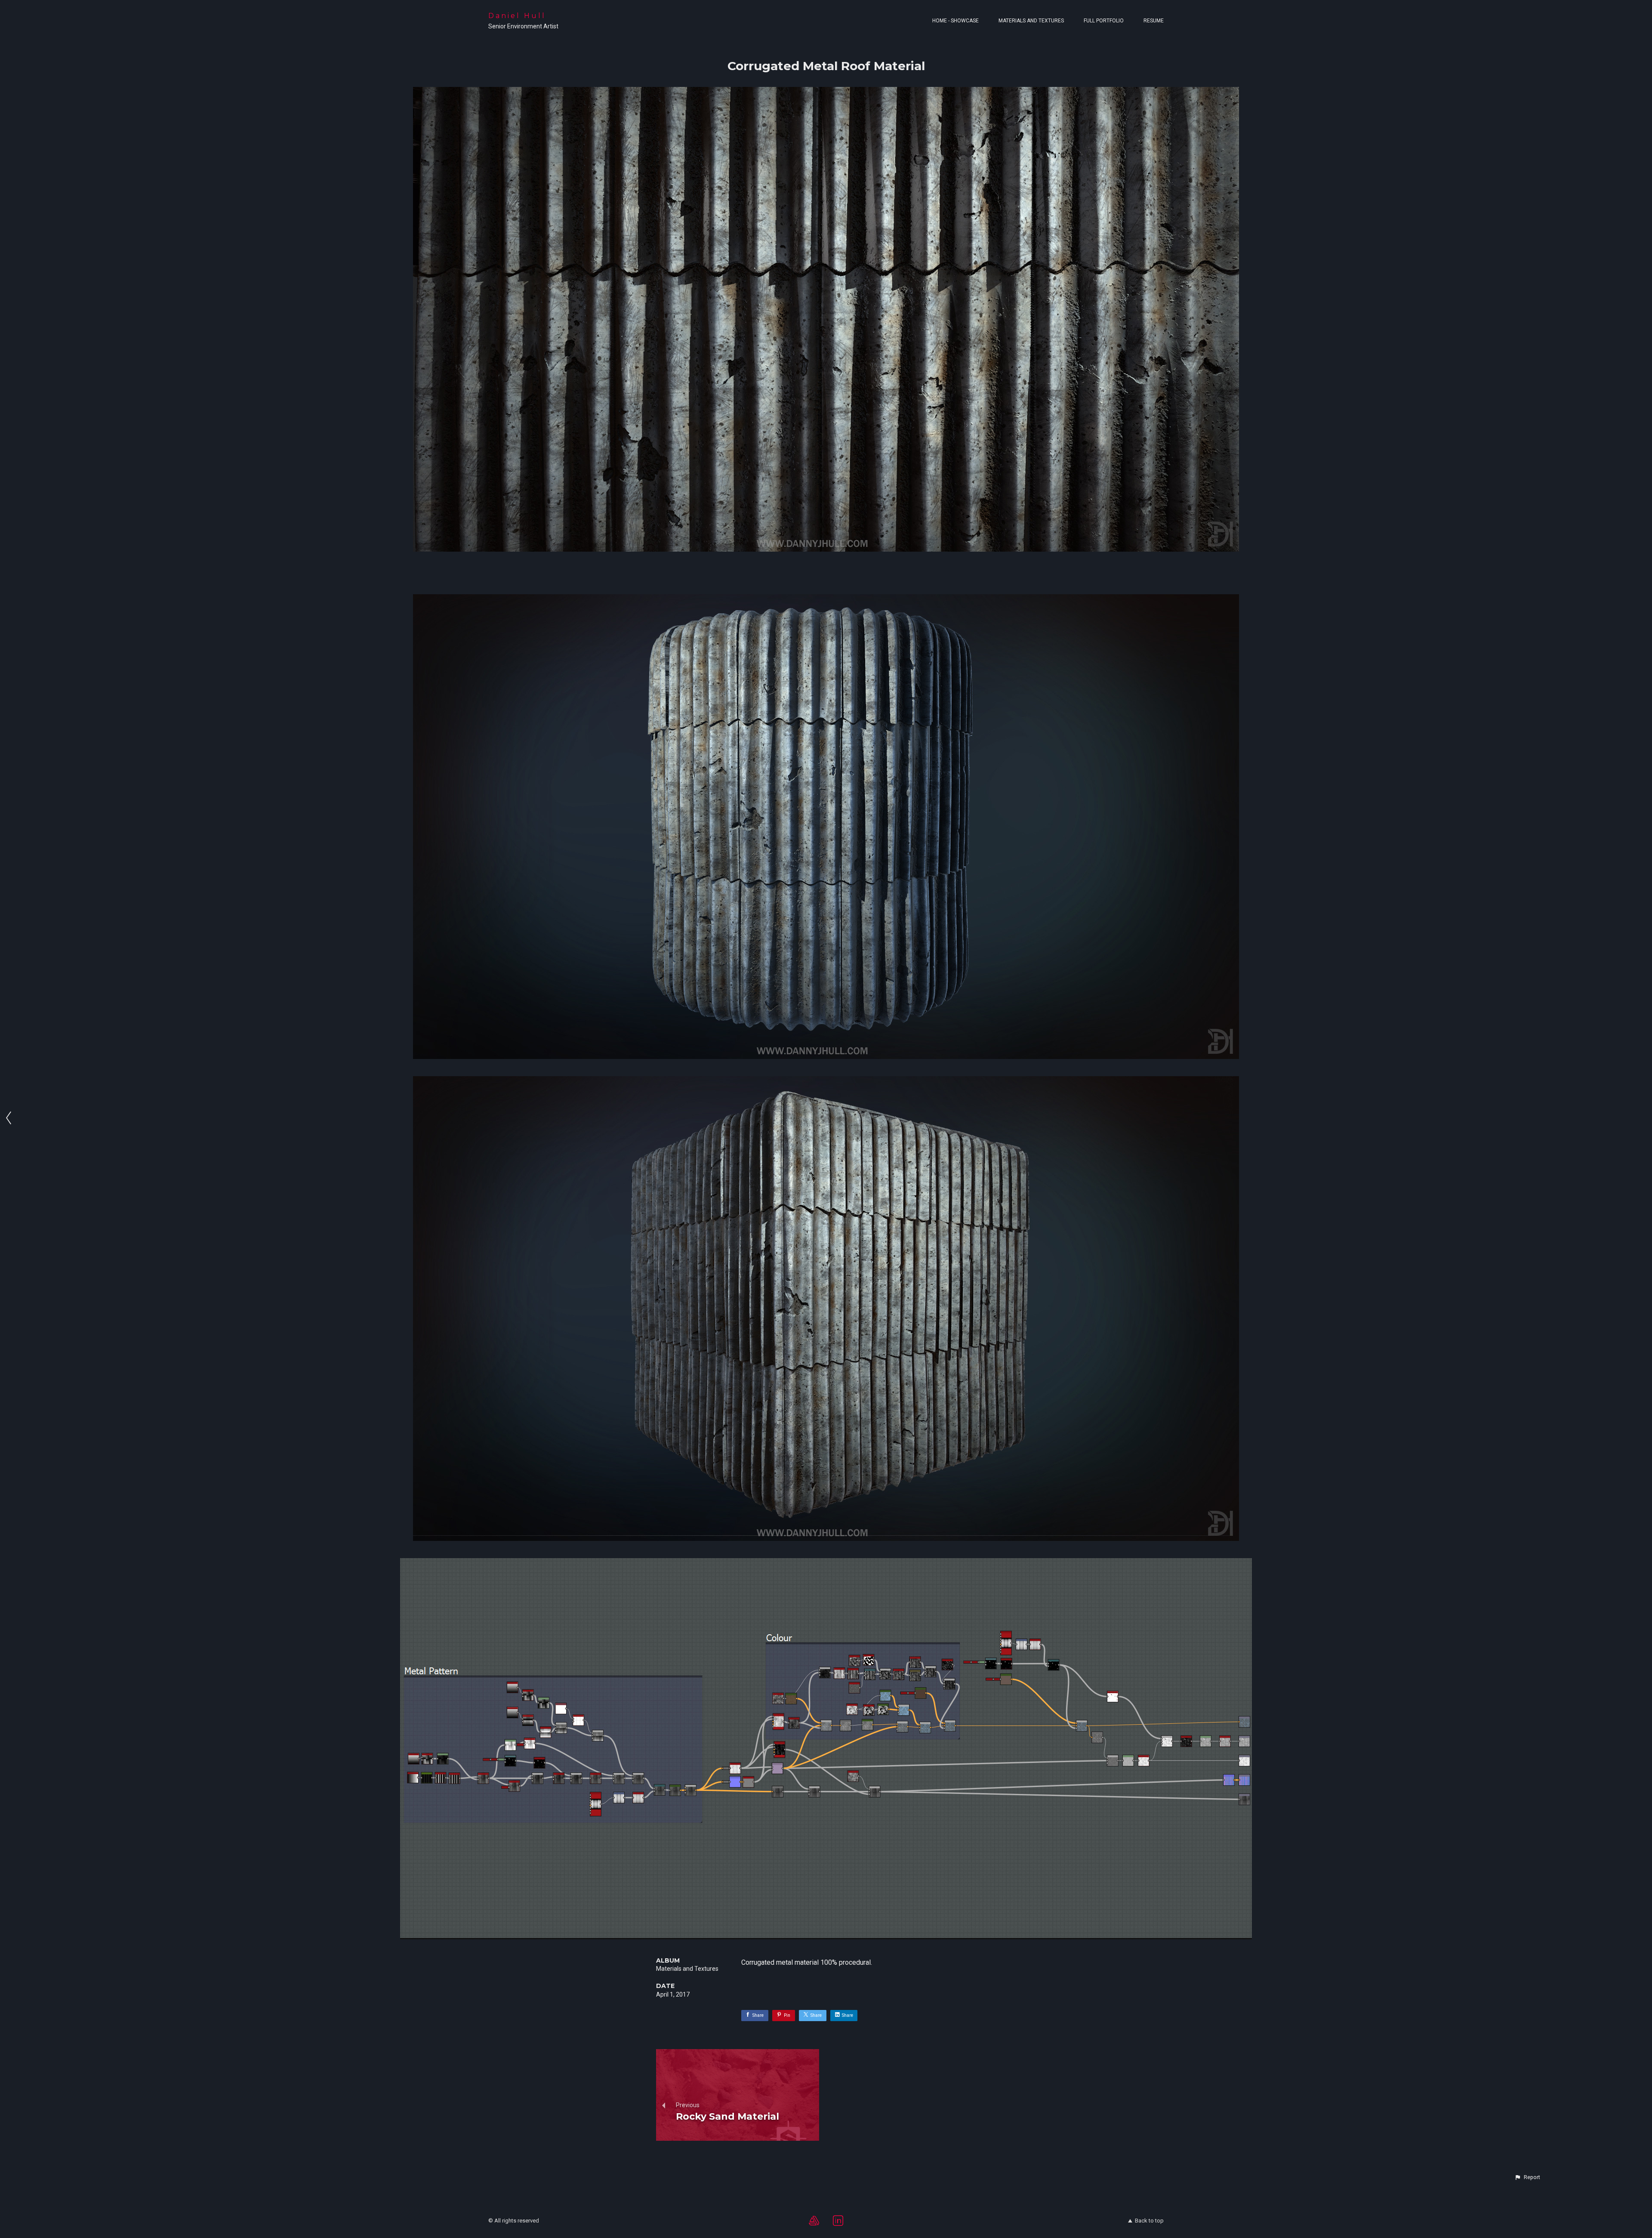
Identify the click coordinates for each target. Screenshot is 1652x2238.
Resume (1154, 21)
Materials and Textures (1031, 21)
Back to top (1149, 2221)
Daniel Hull (517, 16)
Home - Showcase (955, 21)
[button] (1527, 2177)
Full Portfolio (1104, 21)
